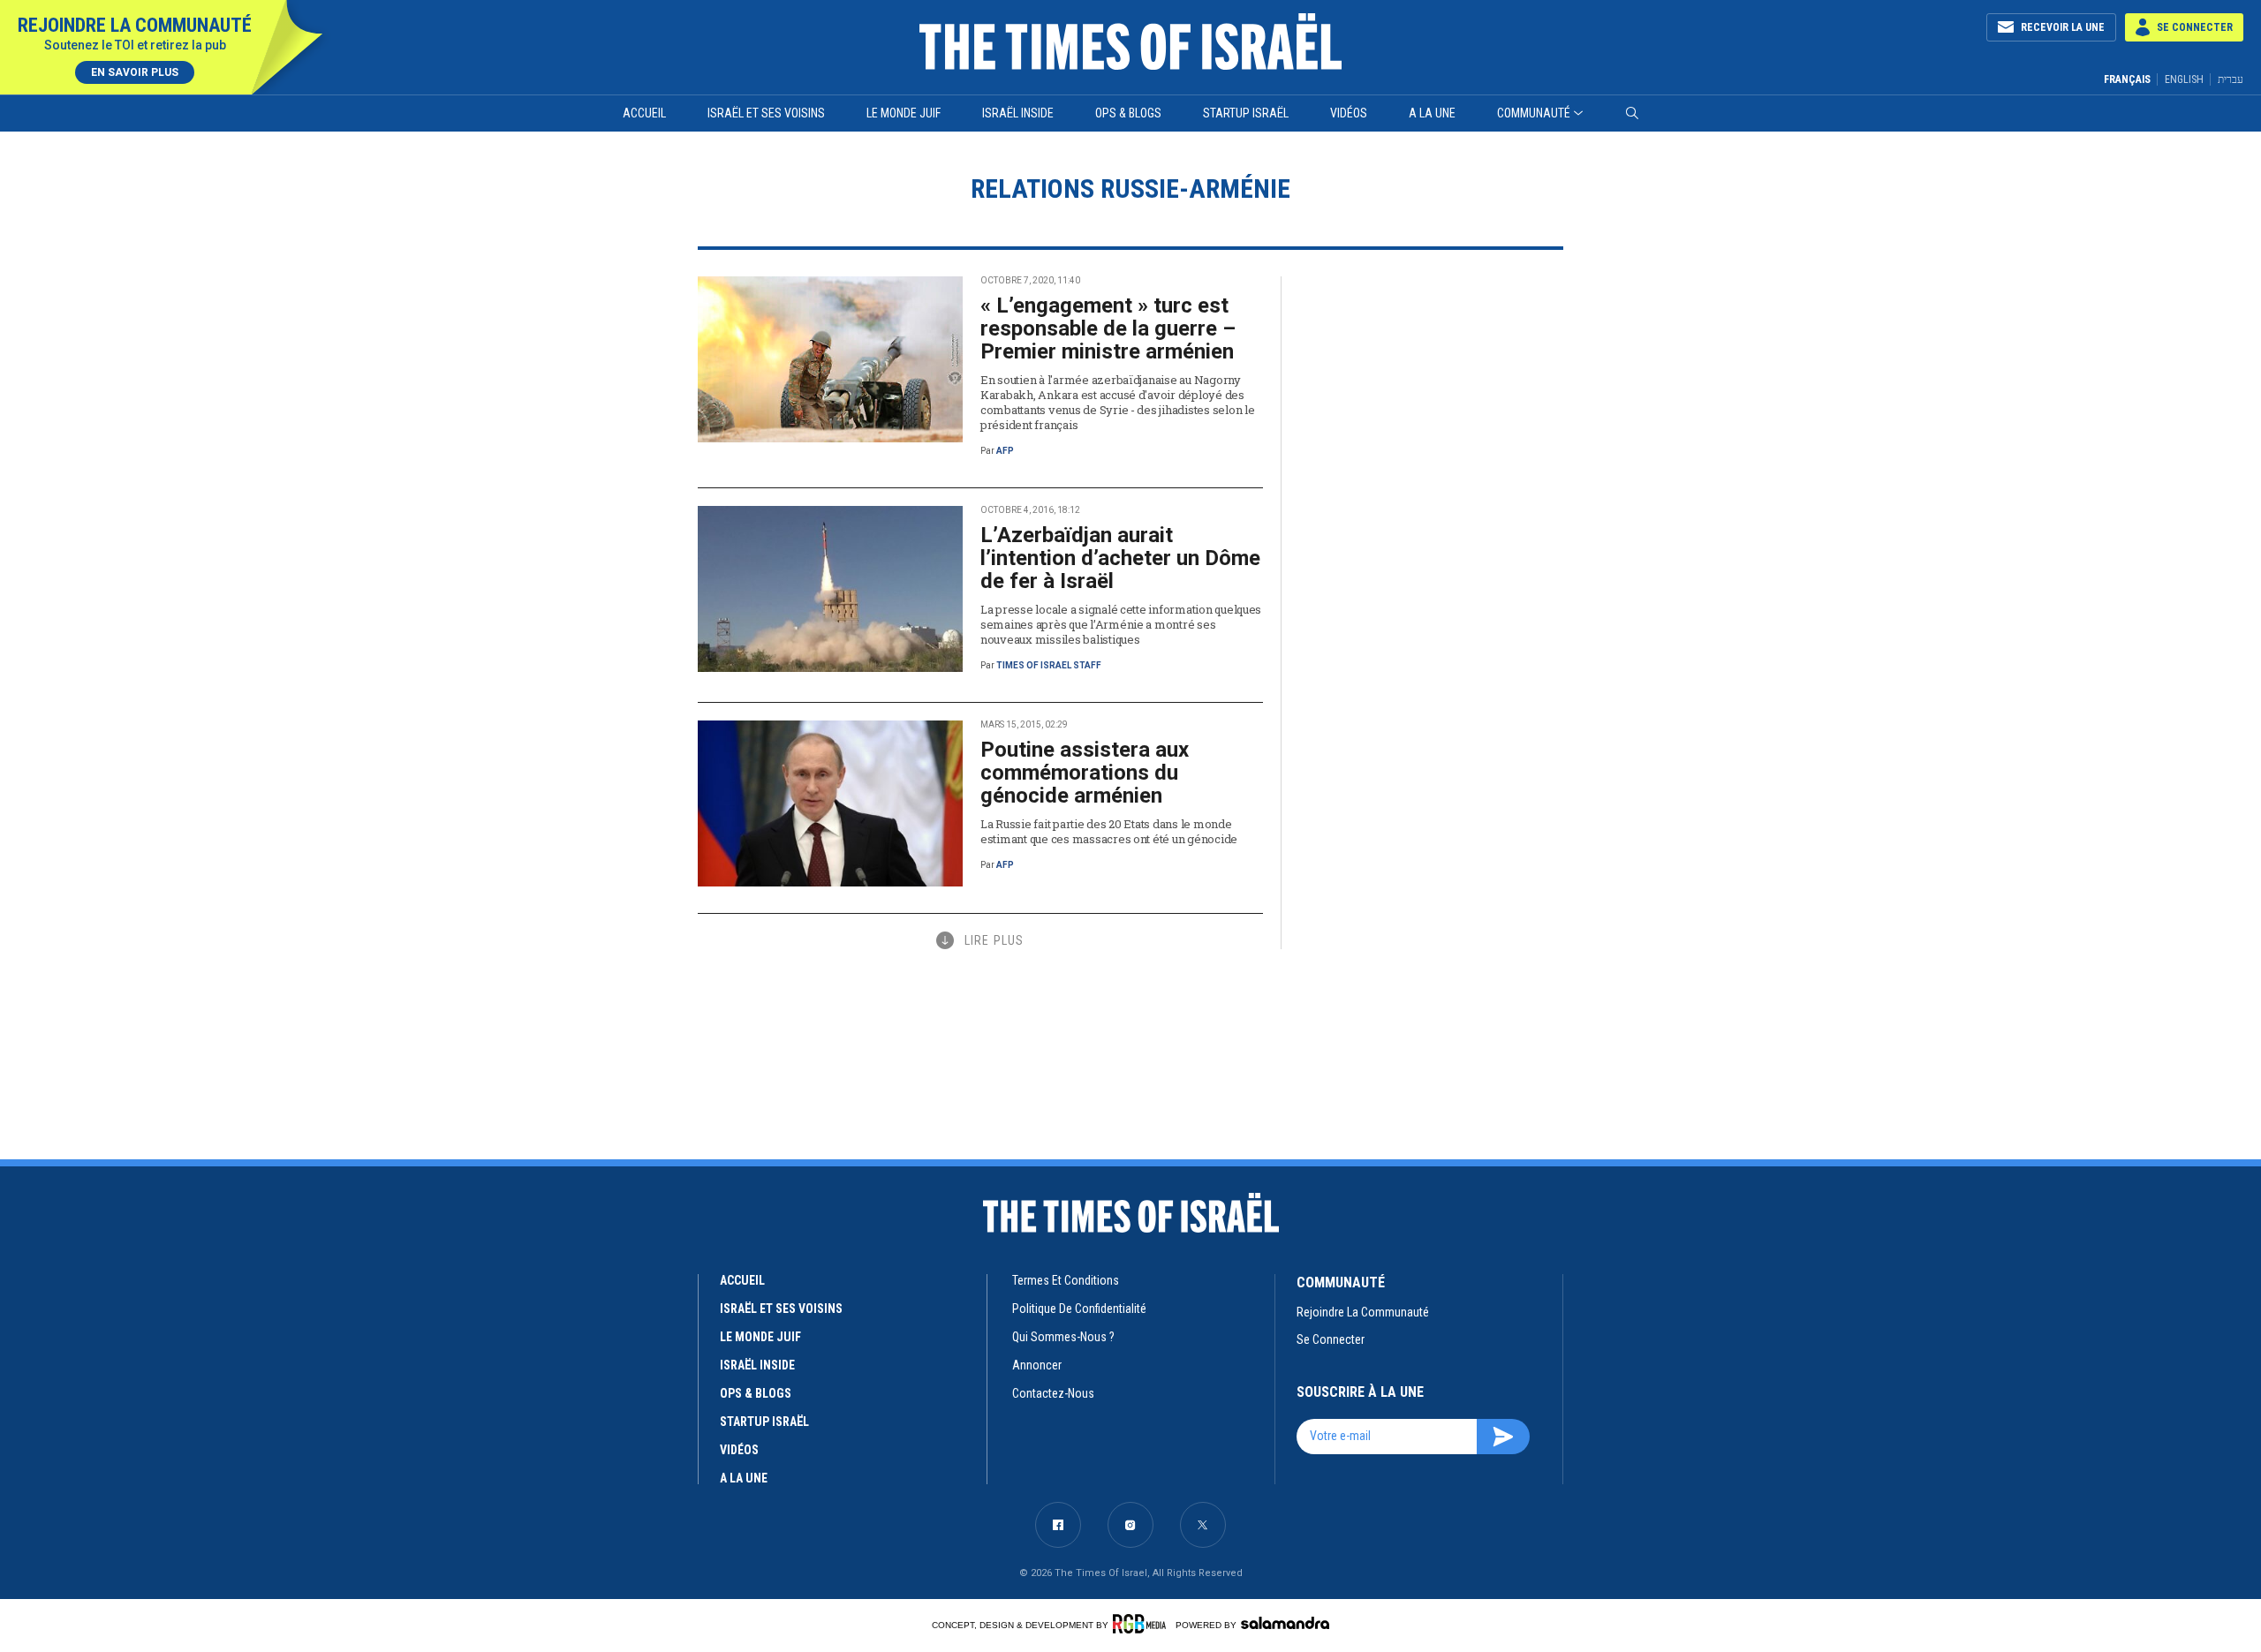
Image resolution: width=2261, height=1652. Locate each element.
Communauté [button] (1534, 113)
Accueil (644, 113)
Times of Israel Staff (1049, 665)
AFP (1005, 451)
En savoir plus (135, 72)
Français (2127, 79)
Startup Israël (1246, 113)
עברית (2231, 79)
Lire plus (994, 940)
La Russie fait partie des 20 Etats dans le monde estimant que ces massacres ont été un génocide (1109, 831)
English (2184, 79)
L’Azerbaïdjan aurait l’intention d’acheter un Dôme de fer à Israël (1120, 558)
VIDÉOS (739, 1450)
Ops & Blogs (1128, 113)
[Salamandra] (1285, 1623)
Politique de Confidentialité (1079, 1309)
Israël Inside (1018, 113)
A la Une (1432, 113)
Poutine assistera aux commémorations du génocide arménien (1085, 773)
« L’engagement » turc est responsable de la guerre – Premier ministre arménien (1108, 328)
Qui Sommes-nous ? (1063, 1337)
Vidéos (1349, 113)
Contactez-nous (1053, 1393)
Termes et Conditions (1066, 1280)
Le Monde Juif (904, 113)
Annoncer (1037, 1365)
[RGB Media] (1142, 1624)
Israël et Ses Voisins (766, 113)
